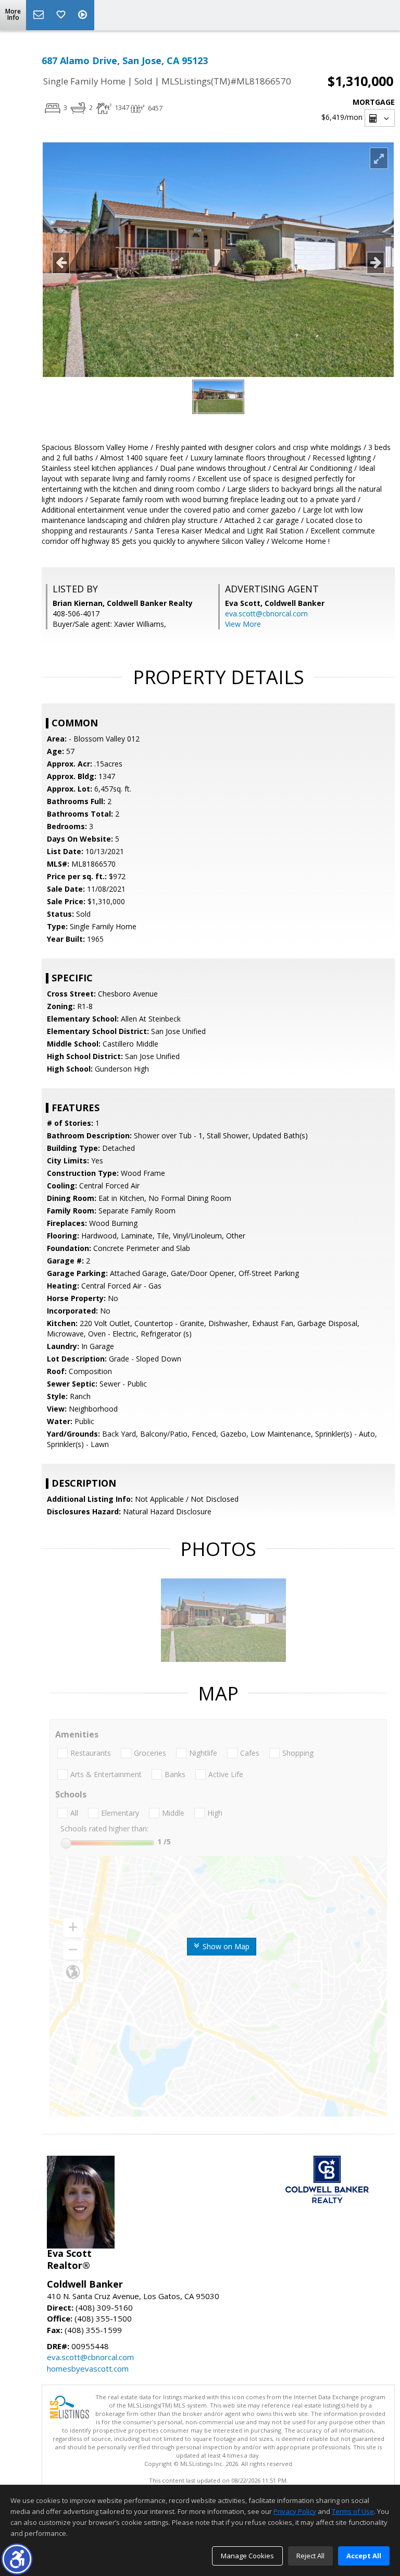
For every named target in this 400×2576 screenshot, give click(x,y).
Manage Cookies (247, 2556)
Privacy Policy (295, 2511)
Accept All (364, 2556)
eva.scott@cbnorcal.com (266, 613)
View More (243, 624)
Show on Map (225, 1946)
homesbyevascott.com (88, 2368)
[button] (17, 2559)
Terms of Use (353, 2511)
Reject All (310, 2556)
